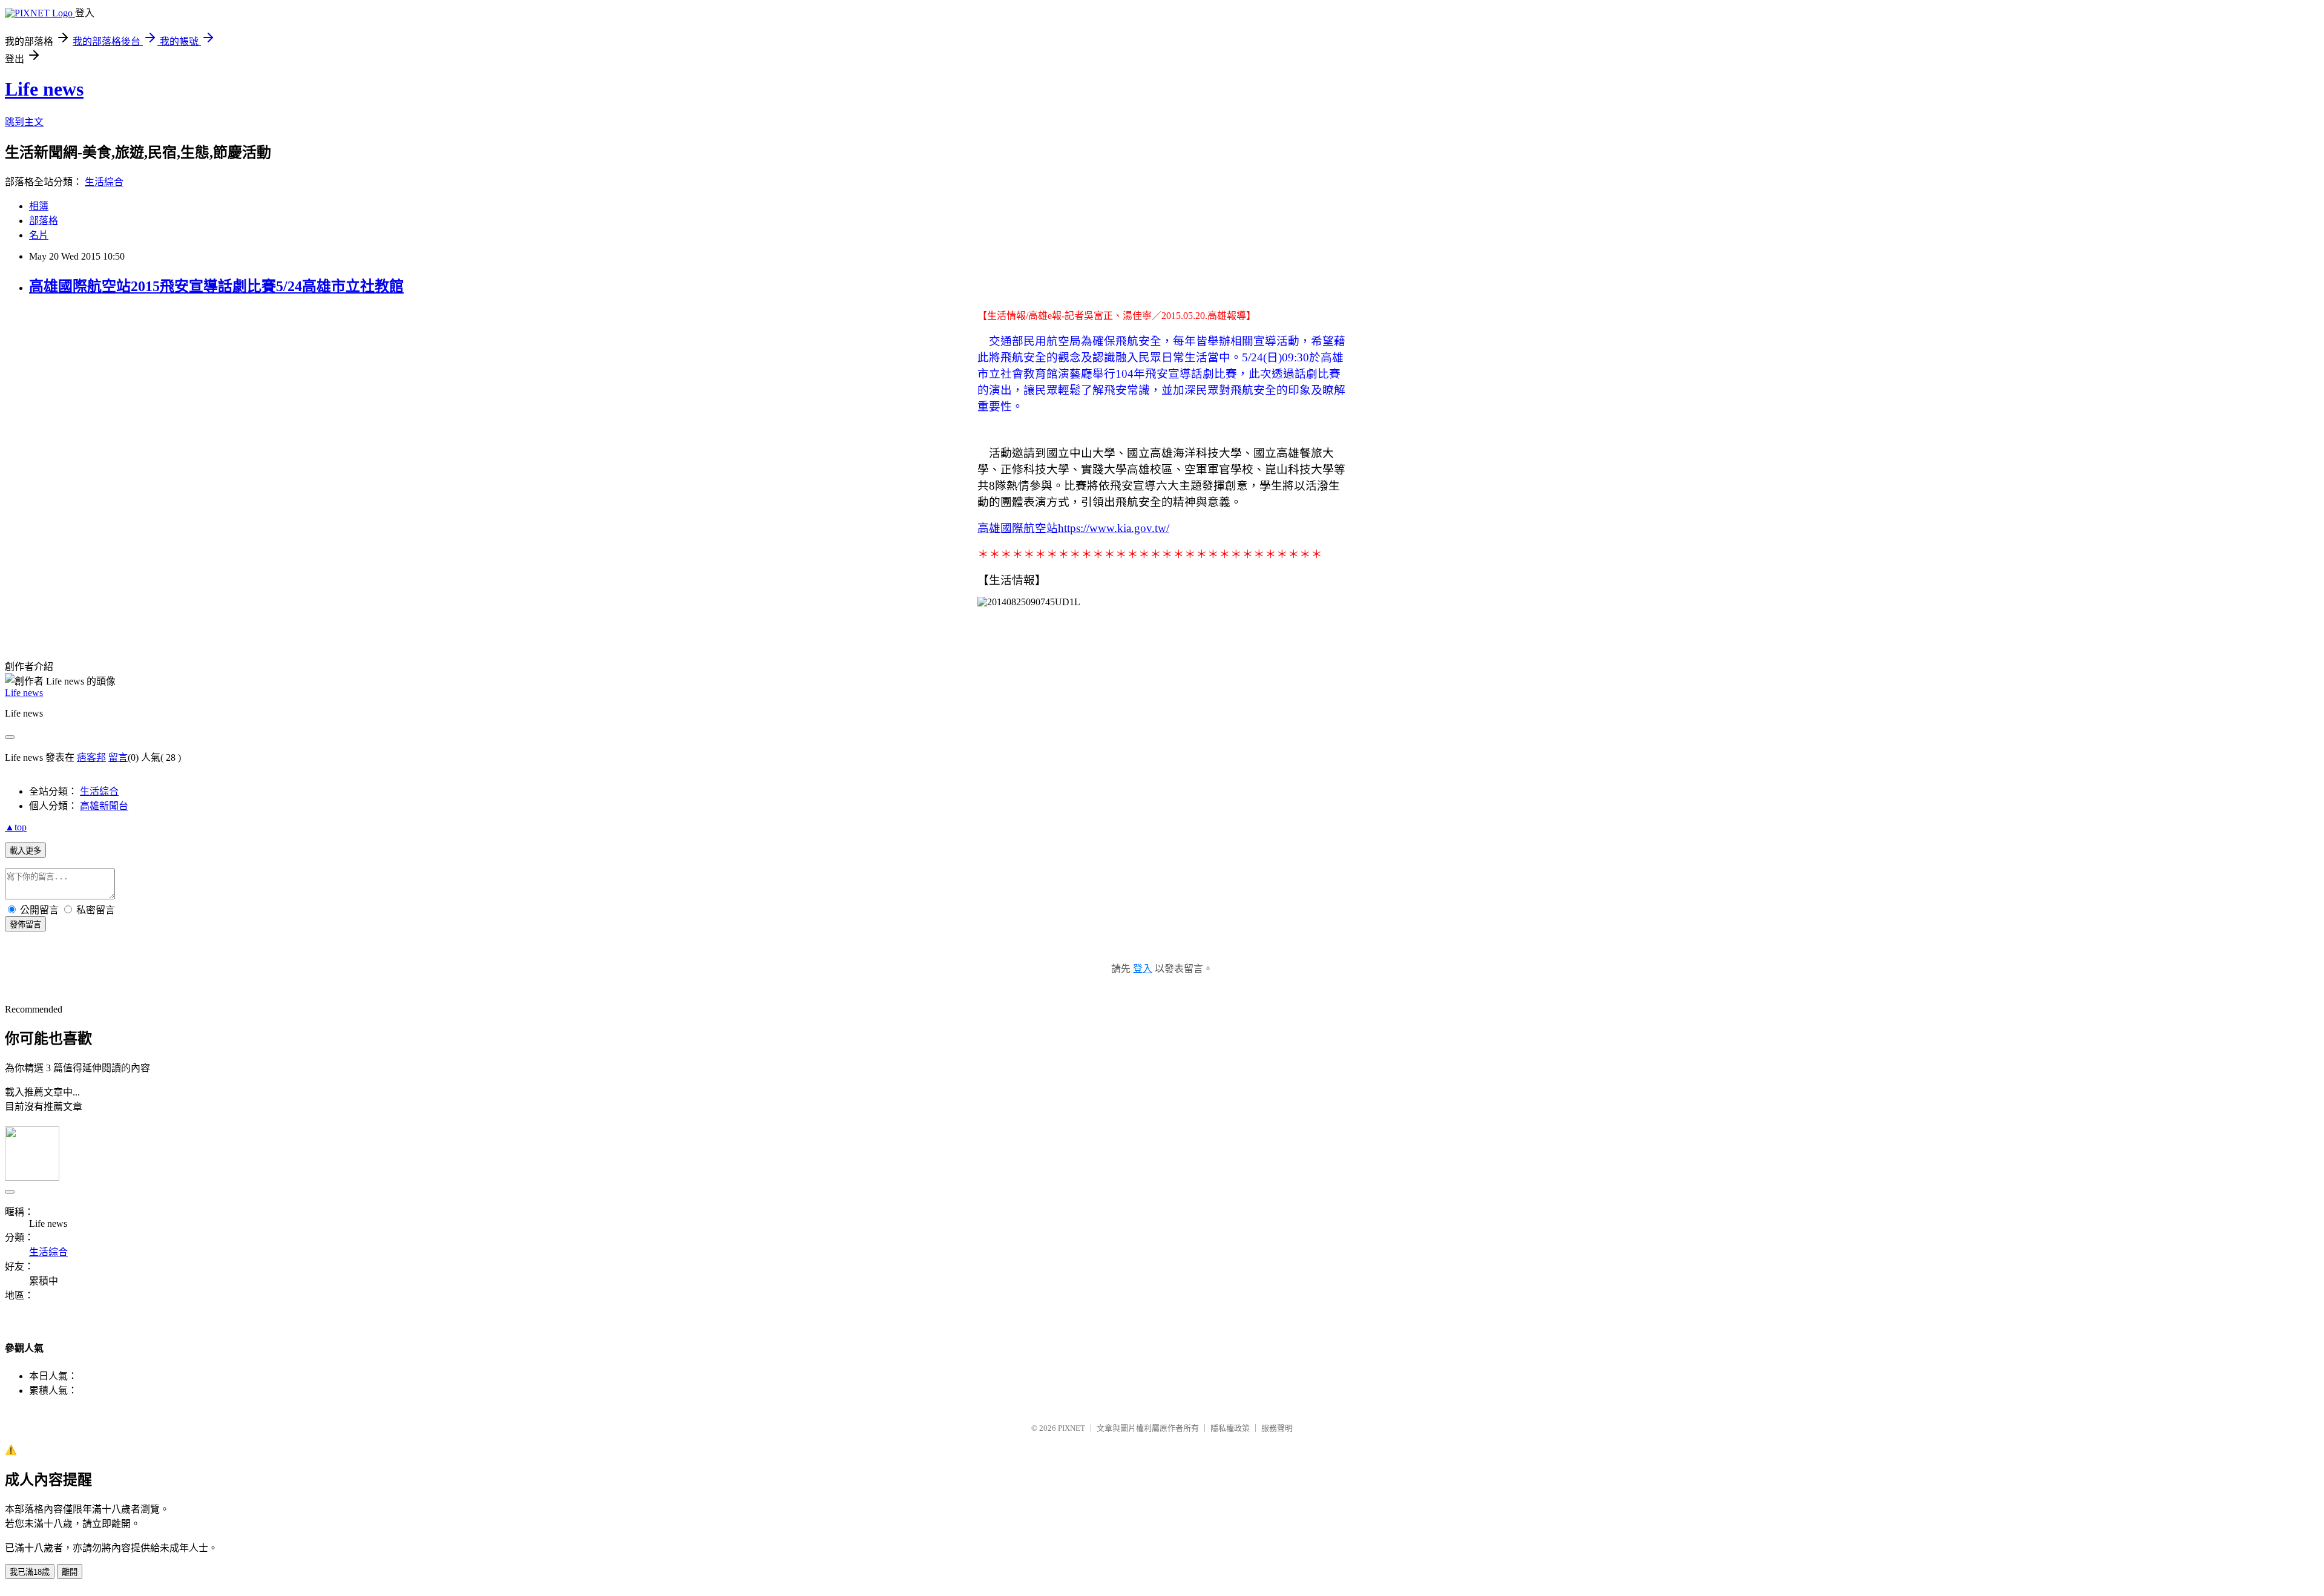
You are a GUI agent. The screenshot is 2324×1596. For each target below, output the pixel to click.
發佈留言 (25, 924)
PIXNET (1072, 1428)
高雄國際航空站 (1018, 528)
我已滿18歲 (30, 1572)
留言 (118, 757)
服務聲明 (1277, 1428)
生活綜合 (104, 182)
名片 (39, 235)
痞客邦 (91, 757)
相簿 (39, 206)
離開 (70, 1572)
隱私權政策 (1230, 1428)
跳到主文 (24, 122)
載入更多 (25, 851)
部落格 (44, 221)
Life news (44, 89)
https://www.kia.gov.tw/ (1114, 528)
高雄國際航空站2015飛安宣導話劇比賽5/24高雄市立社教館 (216, 286)
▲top (16, 827)
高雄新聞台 (104, 806)
